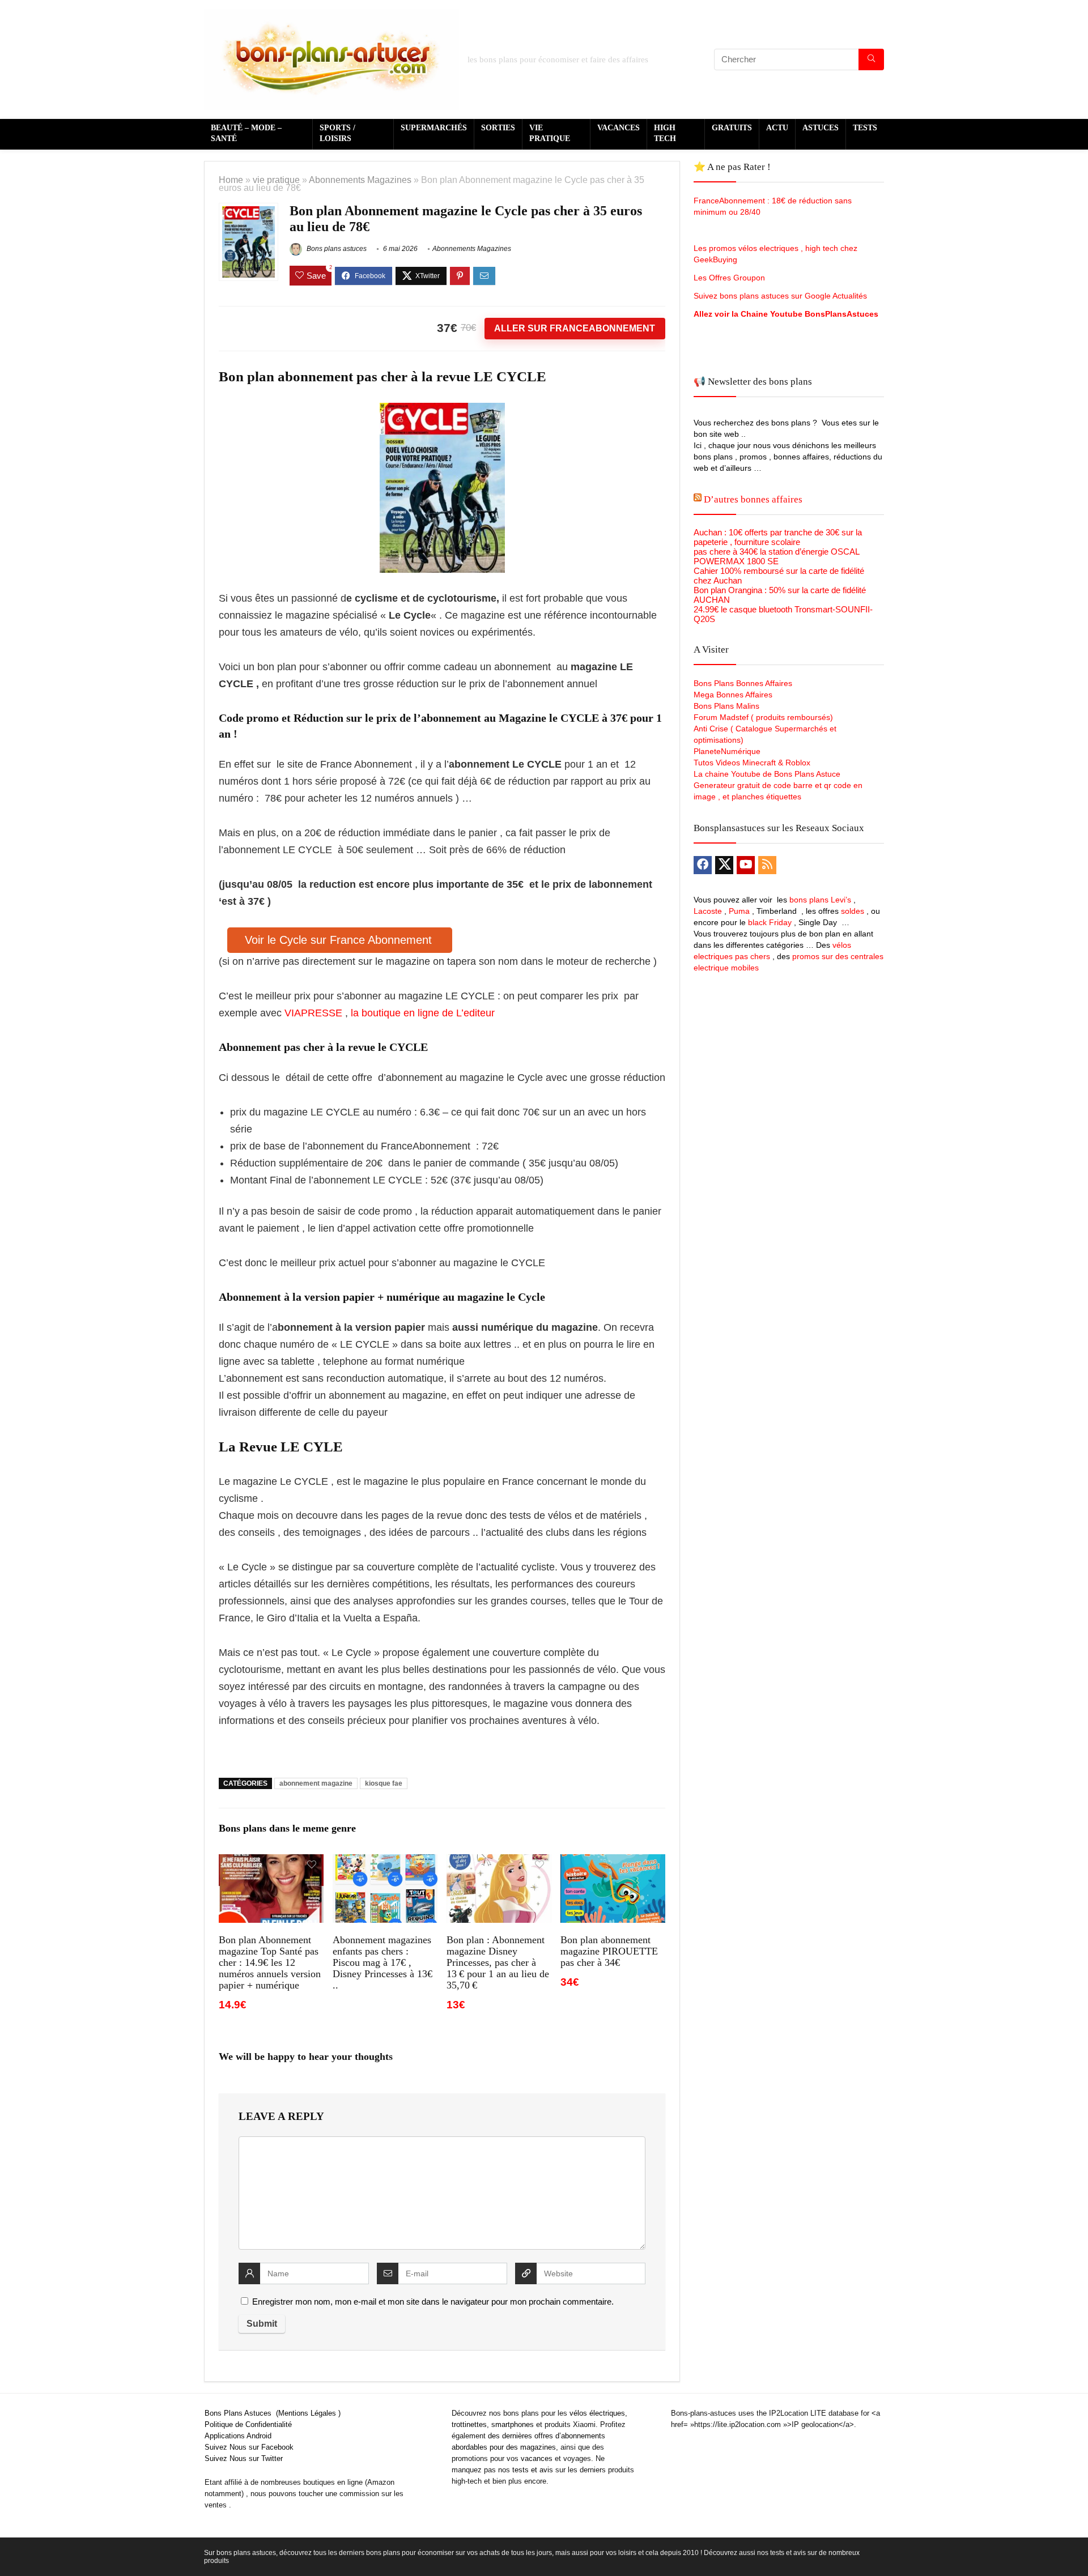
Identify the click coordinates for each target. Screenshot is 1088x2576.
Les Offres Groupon (730, 278)
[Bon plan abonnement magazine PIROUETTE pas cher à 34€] (613, 1862)
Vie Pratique (550, 133)
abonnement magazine (316, 1783)
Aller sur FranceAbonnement (575, 328)
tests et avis (533, 2470)
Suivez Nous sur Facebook (249, 2447)
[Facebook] (703, 865)
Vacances (619, 128)
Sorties (498, 128)
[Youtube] (746, 865)
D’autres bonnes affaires (753, 499)
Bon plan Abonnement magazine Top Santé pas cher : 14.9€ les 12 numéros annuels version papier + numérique (270, 1962)
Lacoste (708, 911)
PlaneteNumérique (727, 751)
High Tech (665, 133)
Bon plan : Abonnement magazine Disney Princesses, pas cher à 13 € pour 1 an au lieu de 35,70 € (498, 1962)
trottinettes (469, 2424)
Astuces (821, 128)
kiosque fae (384, 1783)
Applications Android (238, 2436)
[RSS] (767, 865)
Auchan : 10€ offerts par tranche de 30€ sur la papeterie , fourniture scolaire (778, 537)
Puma (739, 911)
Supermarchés (434, 128)
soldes (853, 911)
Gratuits (732, 128)
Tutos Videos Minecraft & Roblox (752, 763)
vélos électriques (597, 2413)
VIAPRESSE (315, 1013)
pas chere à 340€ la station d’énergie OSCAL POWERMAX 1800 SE (776, 556)
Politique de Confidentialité (248, 2424)
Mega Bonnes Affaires (733, 695)
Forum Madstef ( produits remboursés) (763, 717)
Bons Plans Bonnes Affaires (743, 683)
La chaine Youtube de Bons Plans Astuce (767, 774)
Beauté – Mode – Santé (246, 133)
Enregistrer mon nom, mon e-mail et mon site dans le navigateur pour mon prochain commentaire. (433, 2302)
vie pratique (276, 180)
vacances (537, 2458)
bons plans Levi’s (820, 900)
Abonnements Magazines (360, 180)
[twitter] (724, 865)
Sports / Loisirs (337, 133)
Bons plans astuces (336, 249)
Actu (777, 128)
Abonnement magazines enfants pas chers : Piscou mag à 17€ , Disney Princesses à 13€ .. (382, 1962)
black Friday (770, 922)
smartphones (513, 2424)
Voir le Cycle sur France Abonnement (340, 940)
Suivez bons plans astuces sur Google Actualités (780, 296)
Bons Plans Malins (726, 706)
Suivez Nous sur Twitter (244, 2458)
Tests (865, 128)
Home (231, 180)
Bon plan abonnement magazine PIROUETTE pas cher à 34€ (609, 1951)
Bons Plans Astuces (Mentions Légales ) (273, 2413)
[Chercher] (871, 59)
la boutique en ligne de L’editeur (423, 1013)
